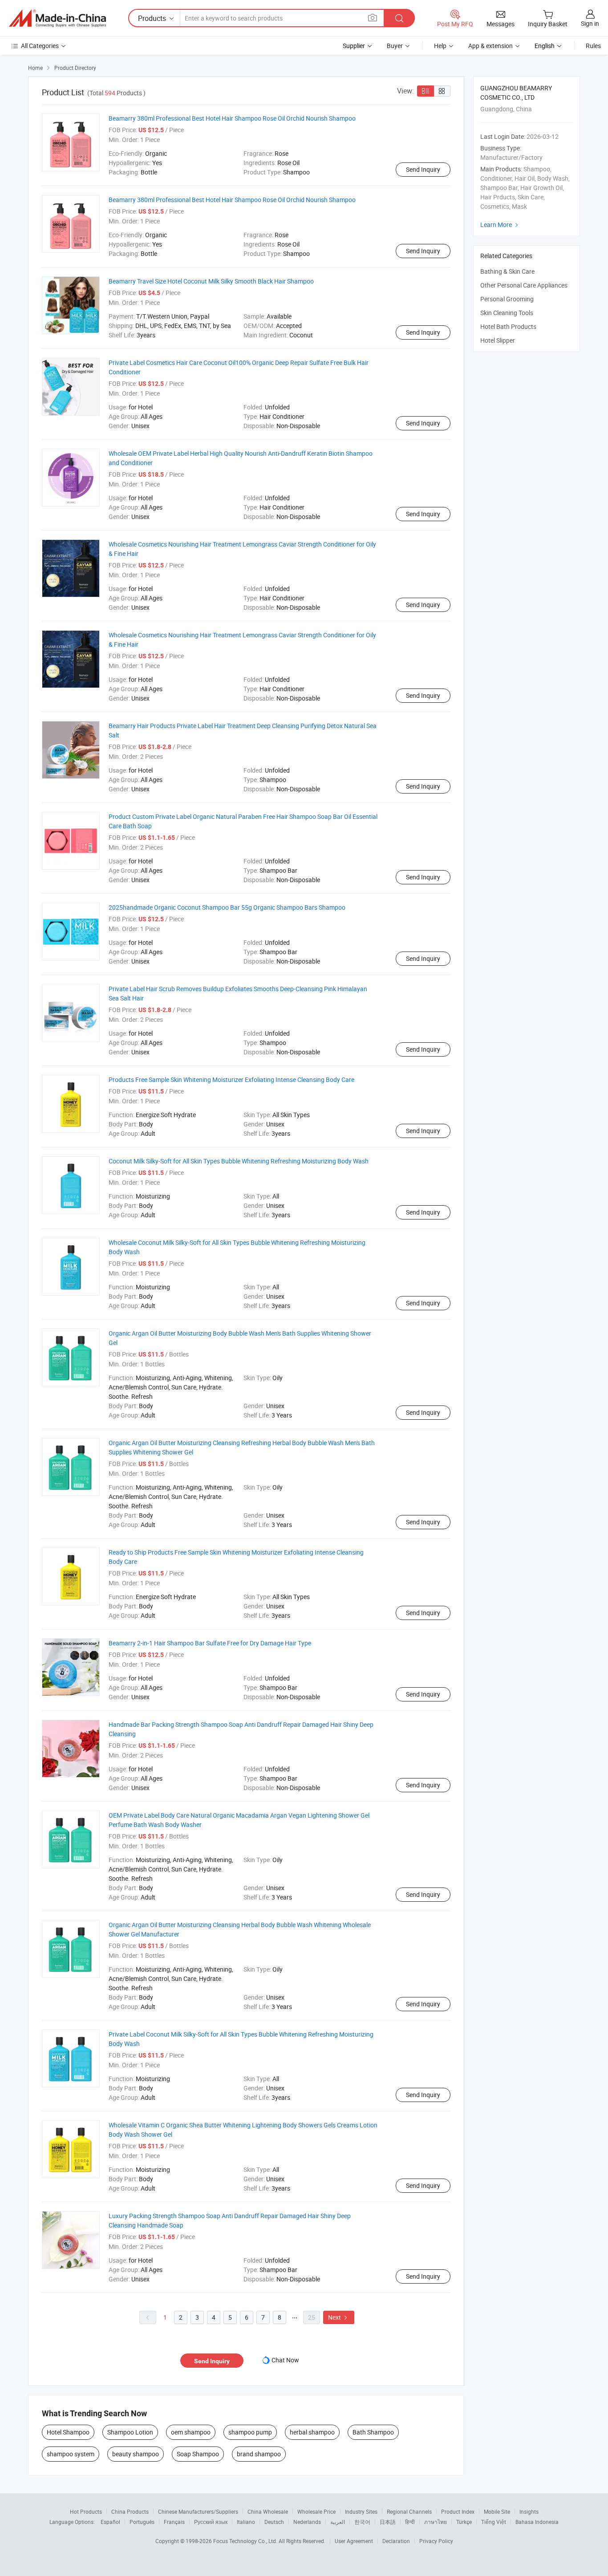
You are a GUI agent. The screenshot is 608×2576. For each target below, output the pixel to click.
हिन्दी (410, 2522)
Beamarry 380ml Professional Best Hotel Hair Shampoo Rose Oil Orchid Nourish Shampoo (232, 118)
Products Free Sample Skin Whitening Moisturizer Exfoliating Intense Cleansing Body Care (231, 1079)
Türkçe (464, 2522)
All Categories (40, 46)
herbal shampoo (312, 2432)
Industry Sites (361, 2511)
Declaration (396, 2541)
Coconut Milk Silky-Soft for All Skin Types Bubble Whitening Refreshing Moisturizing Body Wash (239, 1161)
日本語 (388, 2522)
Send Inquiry (423, 169)
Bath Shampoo (373, 2432)
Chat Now (285, 2360)
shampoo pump (250, 2432)
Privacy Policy (436, 2541)
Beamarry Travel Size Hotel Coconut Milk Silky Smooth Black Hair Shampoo (211, 281)
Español (110, 2522)
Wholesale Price (316, 2511)
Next (339, 2317)
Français (174, 2522)
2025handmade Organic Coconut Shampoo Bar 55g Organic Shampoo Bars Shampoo (227, 907)
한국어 (362, 2522)
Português (142, 2522)
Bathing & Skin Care (507, 271)
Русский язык (211, 2522)
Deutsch (274, 2522)
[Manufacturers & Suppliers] (57, 18)
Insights (529, 2511)
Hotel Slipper (498, 340)
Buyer (395, 46)
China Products (130, 2511)
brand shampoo (259, 2454)
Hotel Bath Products (508, 326)
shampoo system (71, 2454)
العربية (338, 2522)
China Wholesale (268, 2511)
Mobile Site (497, 2511)
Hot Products (86, 2511)
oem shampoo (191, 2432)
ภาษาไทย (436, 2522)
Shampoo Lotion (130, 2432)
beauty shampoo (136, 2454)
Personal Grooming (507, 299)
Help (440, 46)
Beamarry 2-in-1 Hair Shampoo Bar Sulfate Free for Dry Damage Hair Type (210, 1643)
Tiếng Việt (494, 2522)
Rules (593, 46)
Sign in (590, 23)
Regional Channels (409, 2511)
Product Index (458, 2511)
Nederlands (307, 2522)
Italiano (246, 2522)
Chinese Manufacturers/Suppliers (198, 2511)
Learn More (500, 225)
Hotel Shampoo (68, 2432)
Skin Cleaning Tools (507, 313)
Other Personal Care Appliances (524, 285)
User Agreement (354, 2541)
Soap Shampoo (198, 2454)
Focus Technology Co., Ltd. (246, 2541)
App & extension (490, 46)
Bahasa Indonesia (537, 2522)
